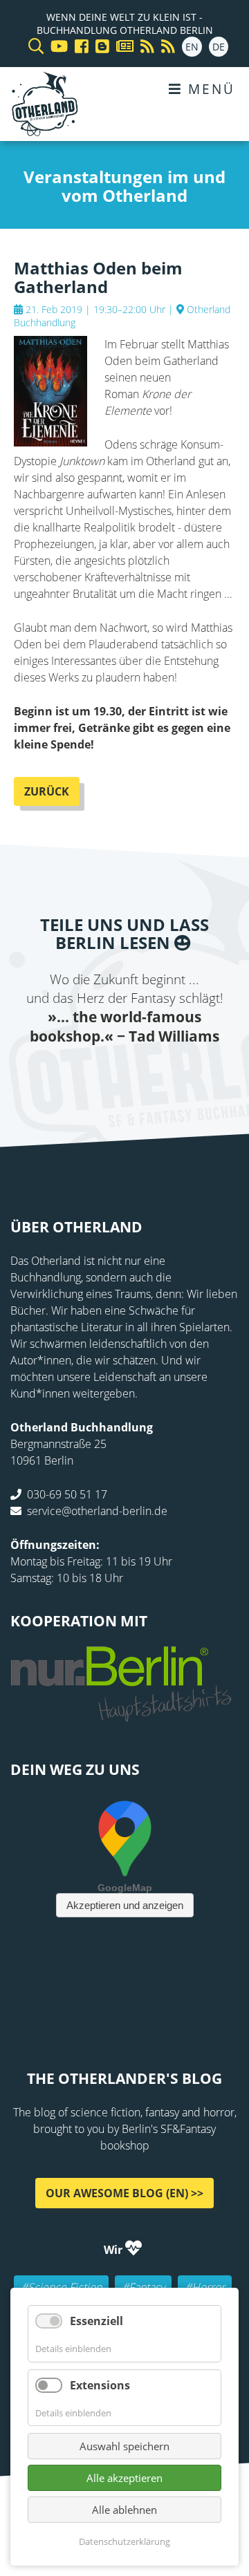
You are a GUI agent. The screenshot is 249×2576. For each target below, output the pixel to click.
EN (192, 47)
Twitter (69, 1074)
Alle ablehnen (124, 2510)
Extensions (100, 2385)
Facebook (41, 1074)
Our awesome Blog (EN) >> (124, 2192)
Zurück (47, 791)
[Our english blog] (99, 47)
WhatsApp (152, 1074)
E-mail (97, 1074)
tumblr (180, 1074)
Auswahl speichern (124, 2446)
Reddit (124, 1074)
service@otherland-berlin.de (97, 1511)
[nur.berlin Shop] (121, 1714)
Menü (209, 89)
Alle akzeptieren (124, 2478)
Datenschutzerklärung (124, 2541)
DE (219, 47)
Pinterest (207, 1074)
